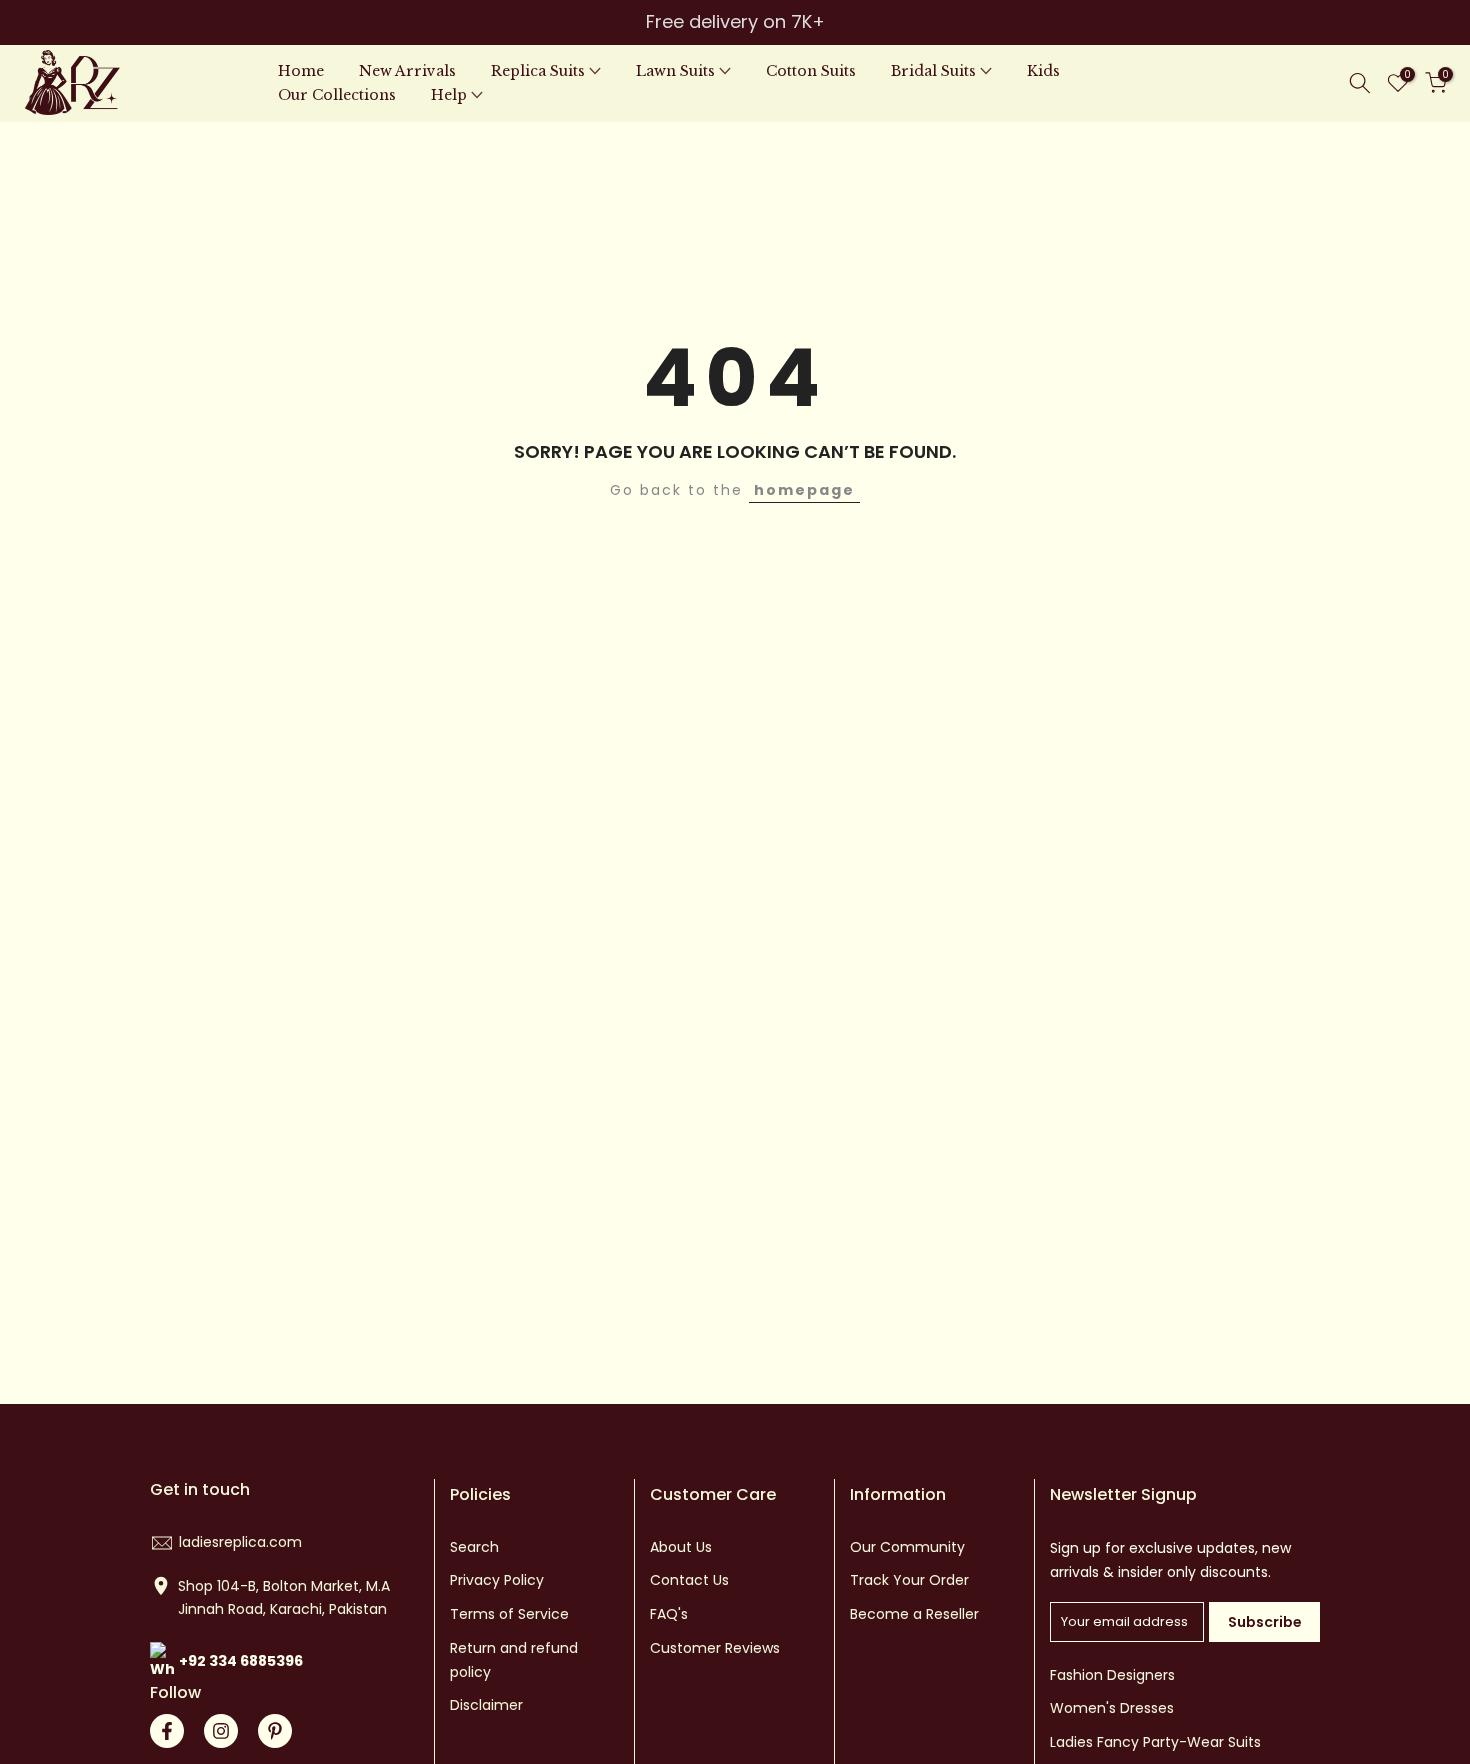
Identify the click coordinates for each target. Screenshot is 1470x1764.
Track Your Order (909, 1580)
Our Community (907, 1547)
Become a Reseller (914, 1614)
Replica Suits (538, 71)
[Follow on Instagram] (221, 1731)
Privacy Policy (497, 1580)
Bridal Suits (933, 71)
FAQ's (669, 1614)
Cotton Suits (811, 71)
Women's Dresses (1112, 1708)
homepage (804, 490)
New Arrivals (407, 71)
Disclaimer (486, 1705)
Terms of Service (509, 1614)
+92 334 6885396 (241, 1661)
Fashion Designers (1112, 1675)
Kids (1043, 71)
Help (449, 95)
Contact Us (689, 1580)
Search (474, 1547)
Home (301, 71)
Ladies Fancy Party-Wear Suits (1155, 1742)
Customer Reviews (715, 1648)
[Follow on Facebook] (167, 1731)
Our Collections (337, 95)
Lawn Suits (675, 71)
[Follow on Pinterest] (275, 1731)
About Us (681, 1547)
